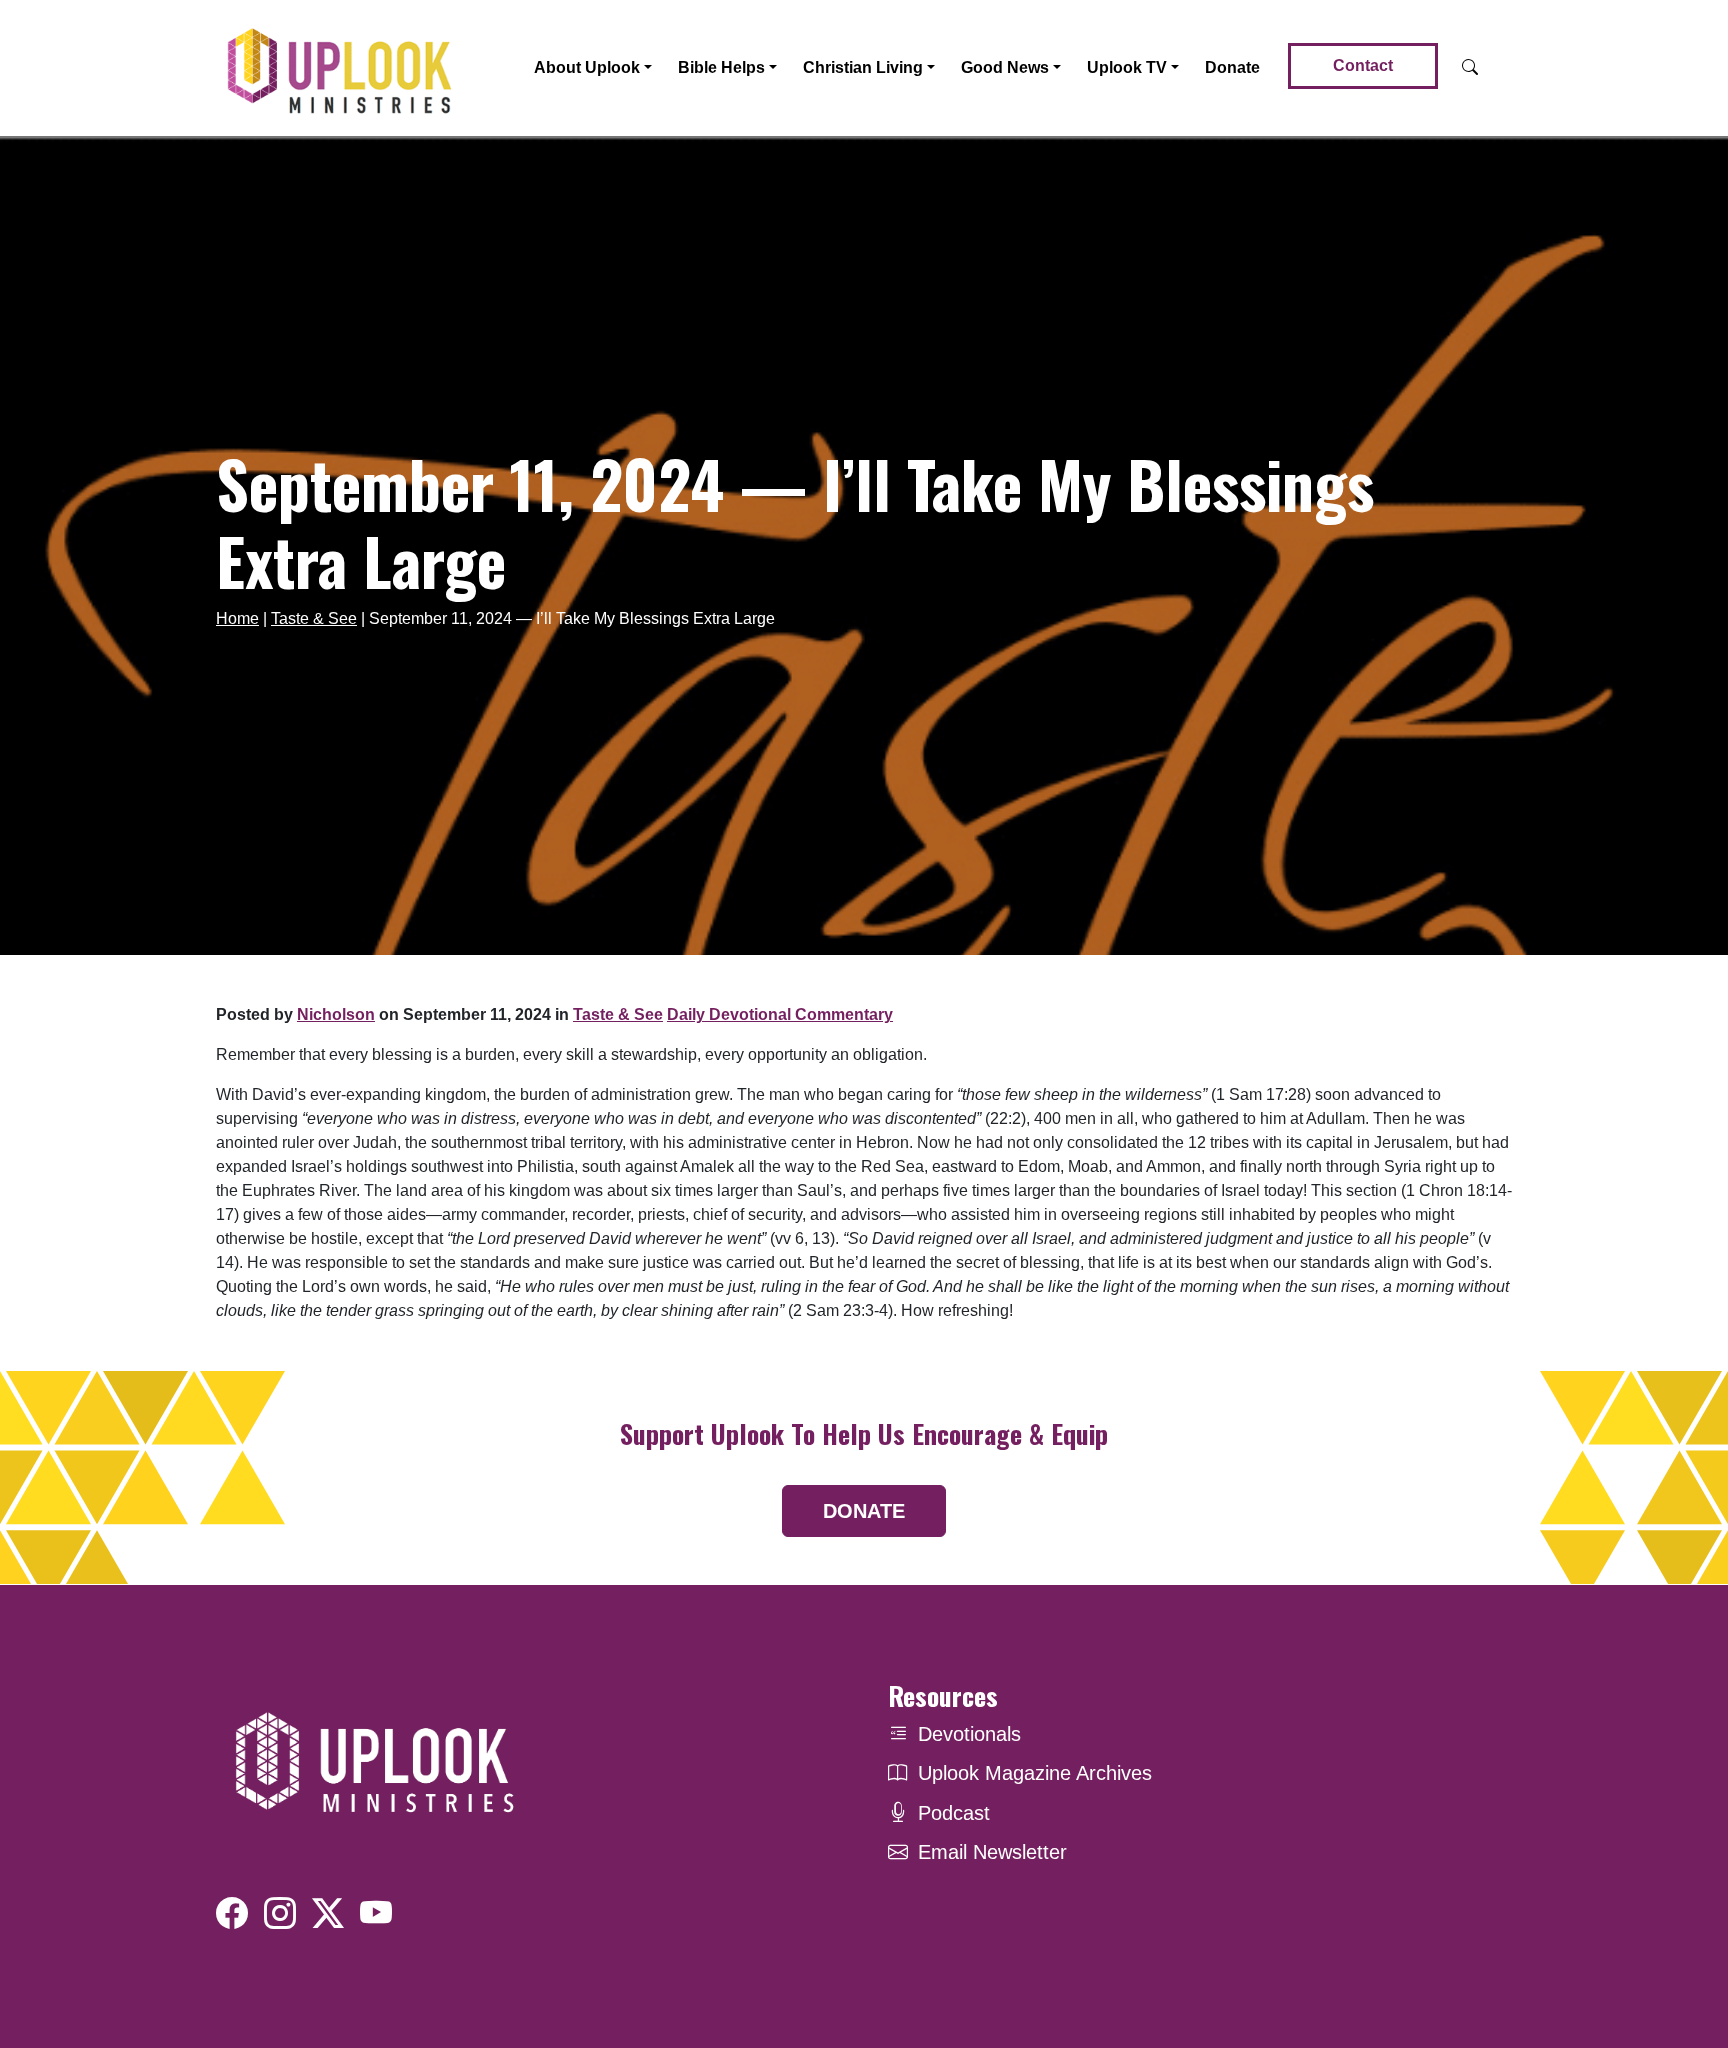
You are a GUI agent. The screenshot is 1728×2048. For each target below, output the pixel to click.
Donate (1232, 67)
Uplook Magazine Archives (1035, 1773)
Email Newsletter (992, 1852)
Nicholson (336, 1014)
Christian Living (863, 67)
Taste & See (314, 618)
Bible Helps (721, 67)
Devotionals (969, 1734)
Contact (1363, 65)
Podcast (954, 1813)
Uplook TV (1127, 67)
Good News (1005, 67)
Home (237, 618)
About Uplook (587, 67)
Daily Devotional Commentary (780, 1014)
